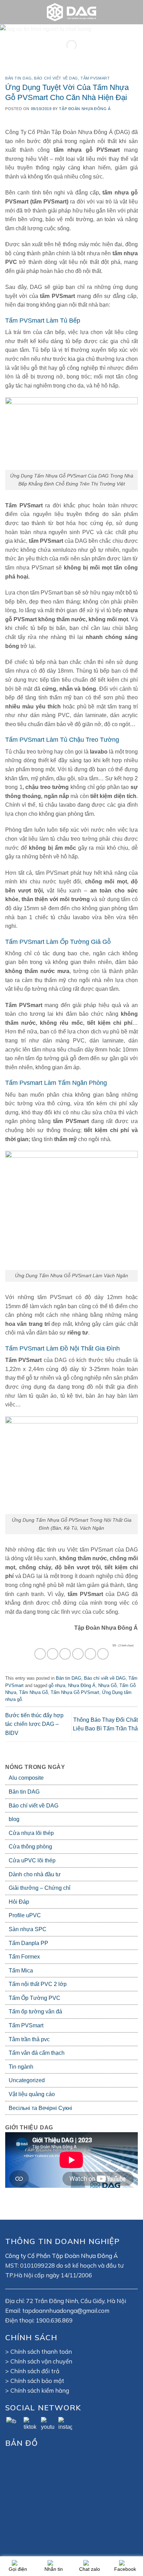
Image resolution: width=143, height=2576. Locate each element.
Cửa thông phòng (30, 1847)
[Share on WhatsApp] (40, 1654)
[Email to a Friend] (78, 1654)
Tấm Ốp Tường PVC (35, 1998)
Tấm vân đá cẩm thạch (37, 2053)
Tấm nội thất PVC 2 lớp (38, 1984)
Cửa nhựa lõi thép (31, 1833)
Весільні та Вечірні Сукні (40, 2108)
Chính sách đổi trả (35, 2371)
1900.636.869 (54, 2320)
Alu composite (26, 1778)
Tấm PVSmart (26, 2025)
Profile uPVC (25, 1915)
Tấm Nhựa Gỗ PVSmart (75, 1692)
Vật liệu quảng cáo (32, 2094)
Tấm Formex (24, 1957)
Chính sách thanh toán (41, 2351)
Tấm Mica (21, 1971)
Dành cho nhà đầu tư (35, 1874)
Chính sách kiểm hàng (40, 2390)
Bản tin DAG (24, 1792)
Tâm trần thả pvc (29, 2039)
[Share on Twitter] (65, 1654)
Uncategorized (27, 2080)
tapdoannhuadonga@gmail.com (66, 2311)
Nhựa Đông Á (82, 1685)
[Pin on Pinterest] (90, 1654)
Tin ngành (21, 2067)
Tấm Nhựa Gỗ (33, 1692)
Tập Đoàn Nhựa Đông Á (85, 109)
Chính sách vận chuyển (41, 2361)
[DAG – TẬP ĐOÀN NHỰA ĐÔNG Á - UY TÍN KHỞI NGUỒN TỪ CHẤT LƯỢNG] (71, 12)
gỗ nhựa (57, 1685)
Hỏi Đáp (19, 1902)
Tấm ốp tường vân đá (35, 2012)
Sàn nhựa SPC (28, 1929)
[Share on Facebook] (53, 1654)
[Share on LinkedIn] (103, 1654)
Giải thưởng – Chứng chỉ (40, 1888)
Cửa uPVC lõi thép (32, 1860)
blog (14, 1819)
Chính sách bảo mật (37, 2381)
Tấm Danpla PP (28, 1943)
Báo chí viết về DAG (33, 1806)
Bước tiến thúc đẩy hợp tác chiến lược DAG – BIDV (34, 1724)
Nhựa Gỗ (107, 1685)
